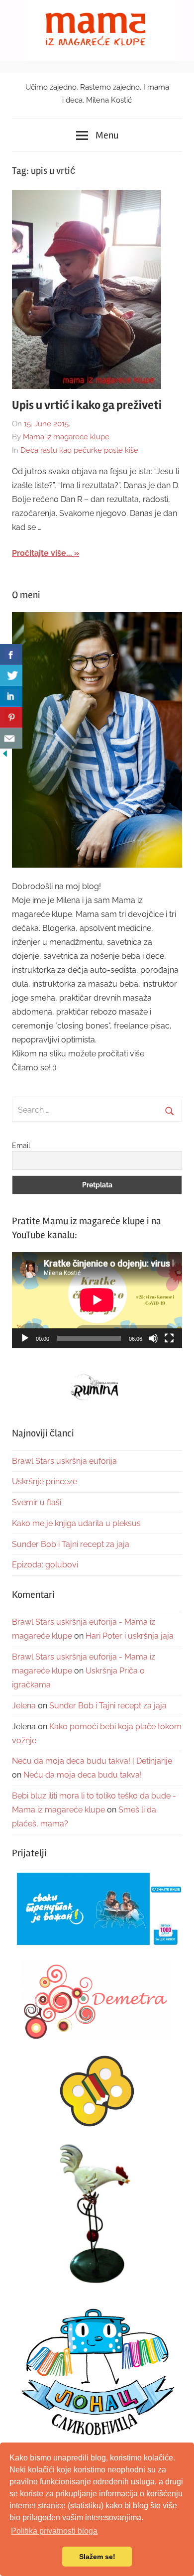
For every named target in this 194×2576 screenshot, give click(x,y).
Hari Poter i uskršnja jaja (130, 1636)
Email (21, 1146)
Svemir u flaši (37, 1502)
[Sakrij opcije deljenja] (5, 756)
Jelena (24, 1706)
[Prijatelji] (97, 1910)
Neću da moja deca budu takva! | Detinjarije (92, 1761)
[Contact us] (11, 738)
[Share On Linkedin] (11, 696)
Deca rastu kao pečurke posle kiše (79, 450)
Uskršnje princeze (45, 1481)
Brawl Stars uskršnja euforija (64, 1461)
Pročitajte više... (42, 553)
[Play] (25, 1338)
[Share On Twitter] (11, 675)
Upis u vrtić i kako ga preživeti (87, 405)
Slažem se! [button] (97, 2557)
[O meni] (97, 740)
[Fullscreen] (169, 1338)
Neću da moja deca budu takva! (83, 1775)
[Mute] (153, 1338)
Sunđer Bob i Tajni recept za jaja (71, 1544)
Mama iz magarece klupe (66, 437)
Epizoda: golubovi (45, 1565)
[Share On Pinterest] (11, 717)
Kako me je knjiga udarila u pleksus (76, 1523)
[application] (97, 1300)
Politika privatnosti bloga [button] (54, 2531)
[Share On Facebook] (11, 654)
